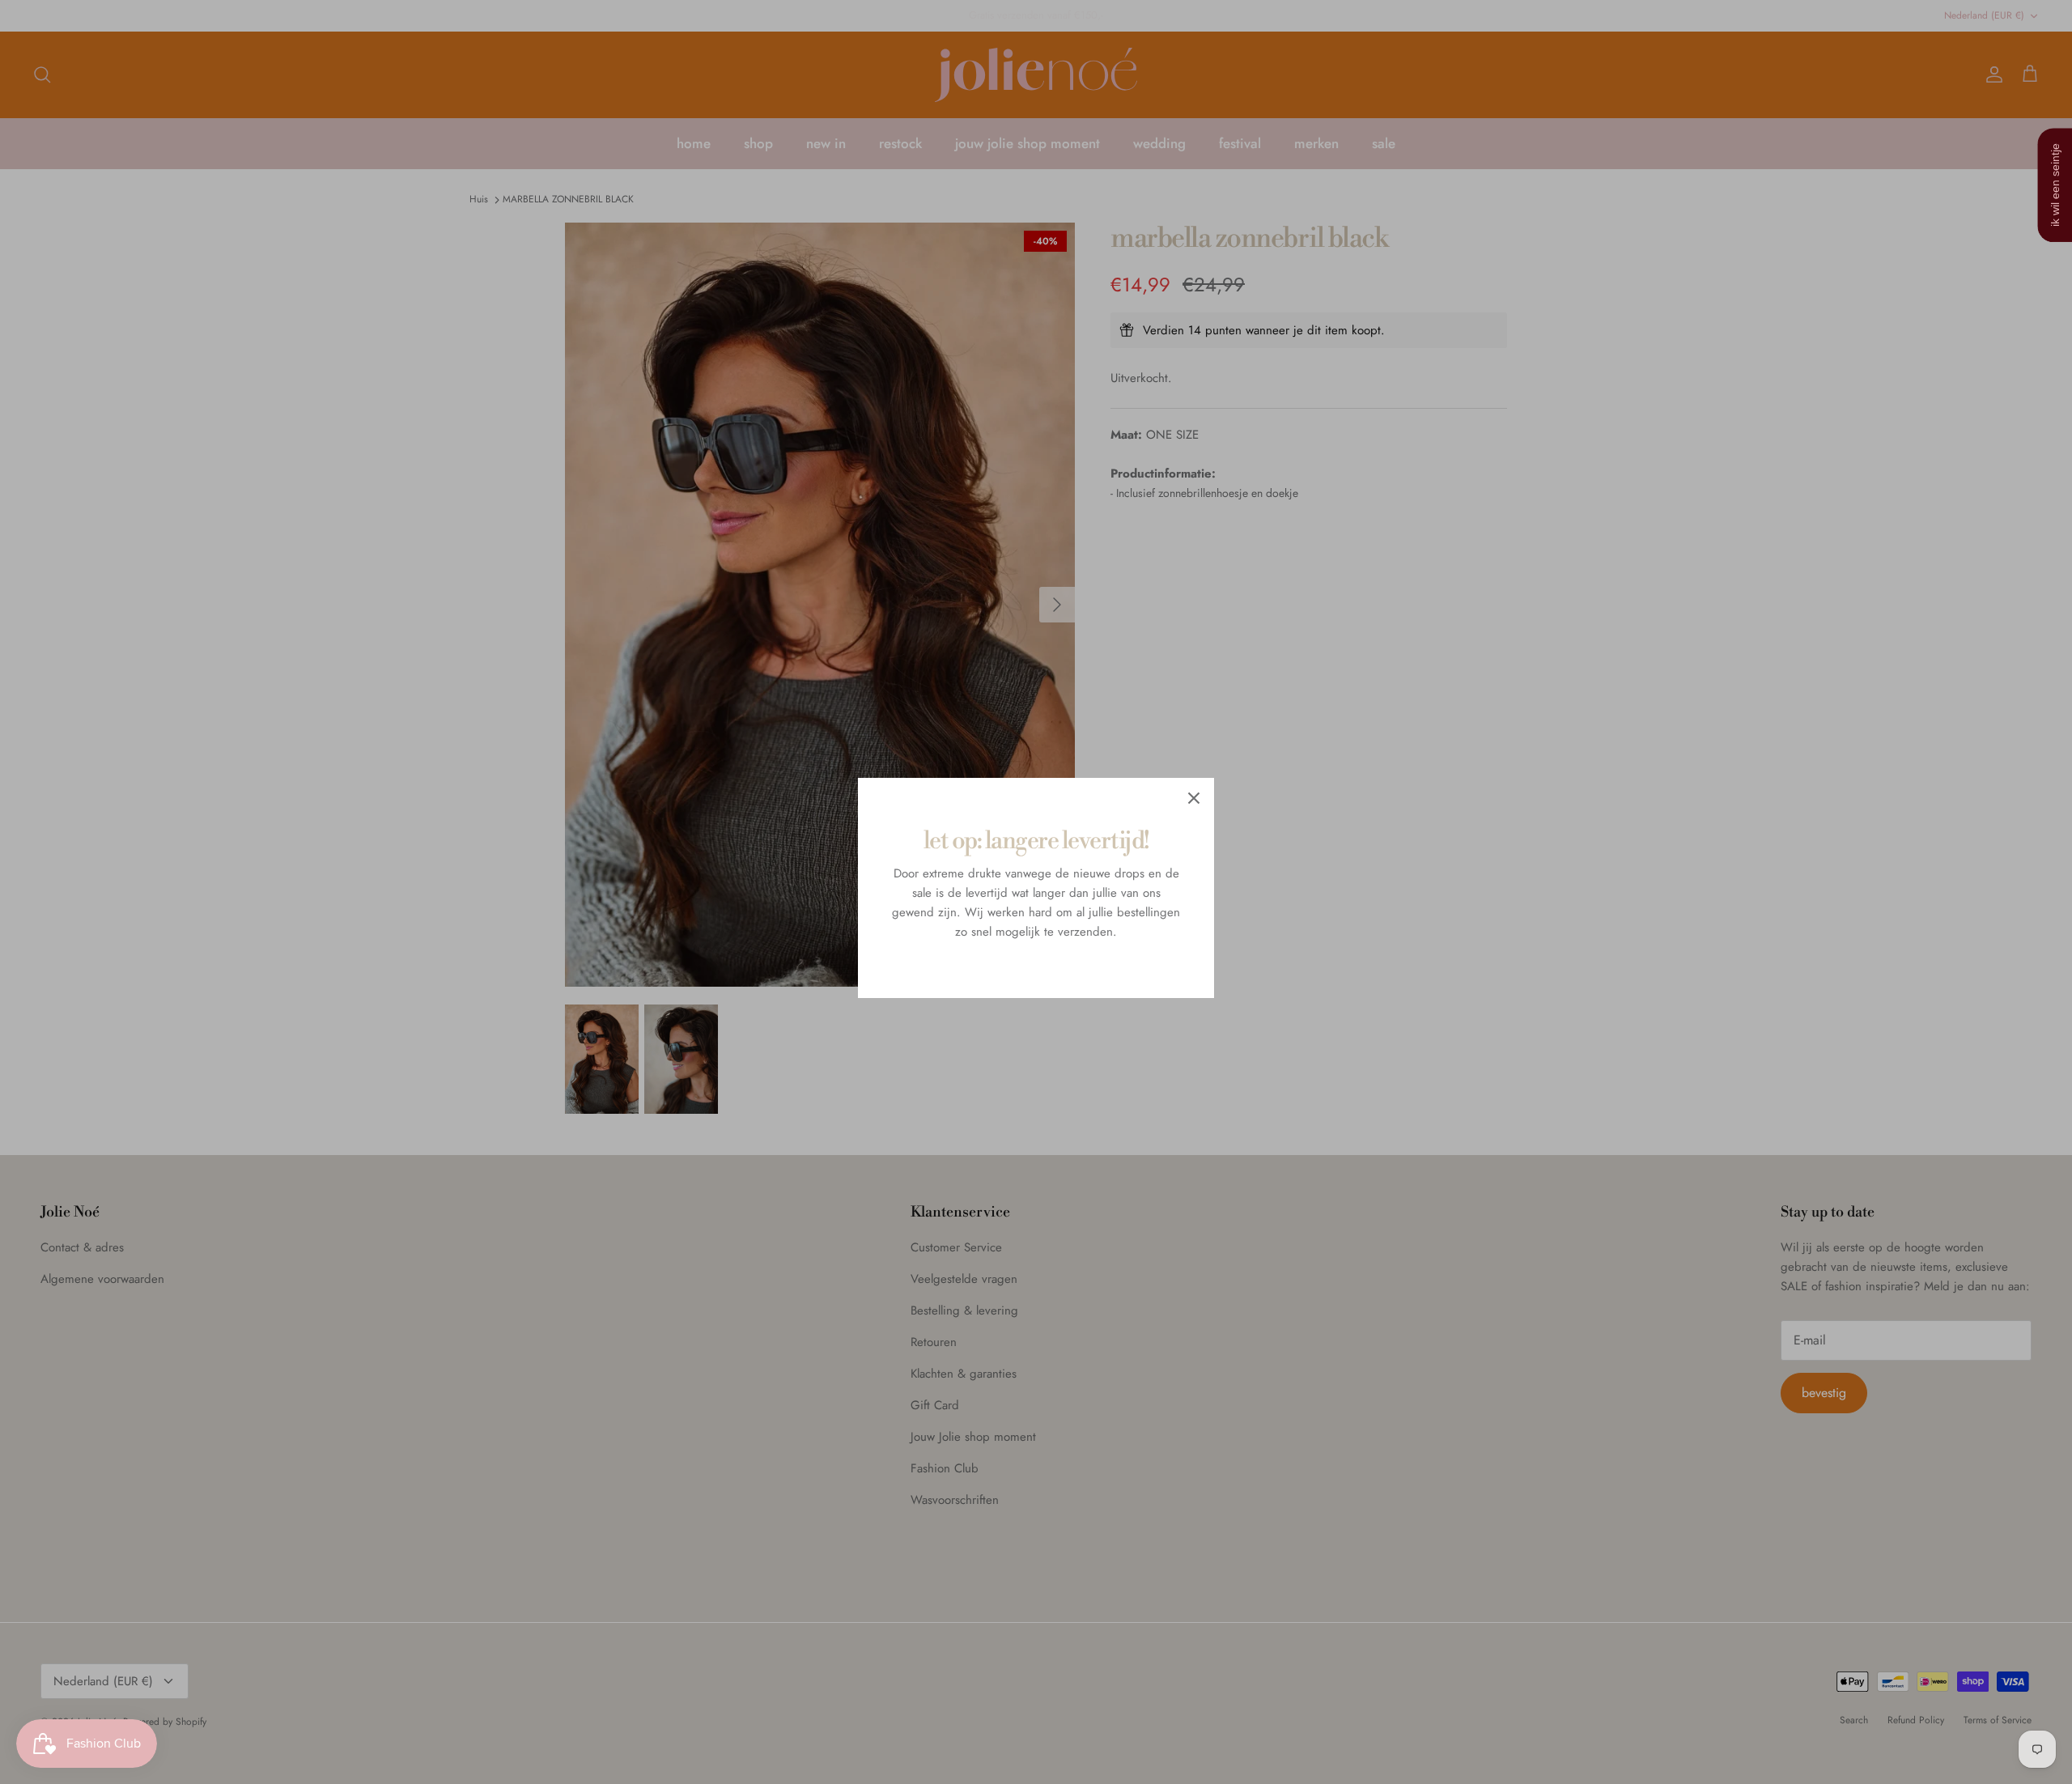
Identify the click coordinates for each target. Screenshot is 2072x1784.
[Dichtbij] (1194, 798)
